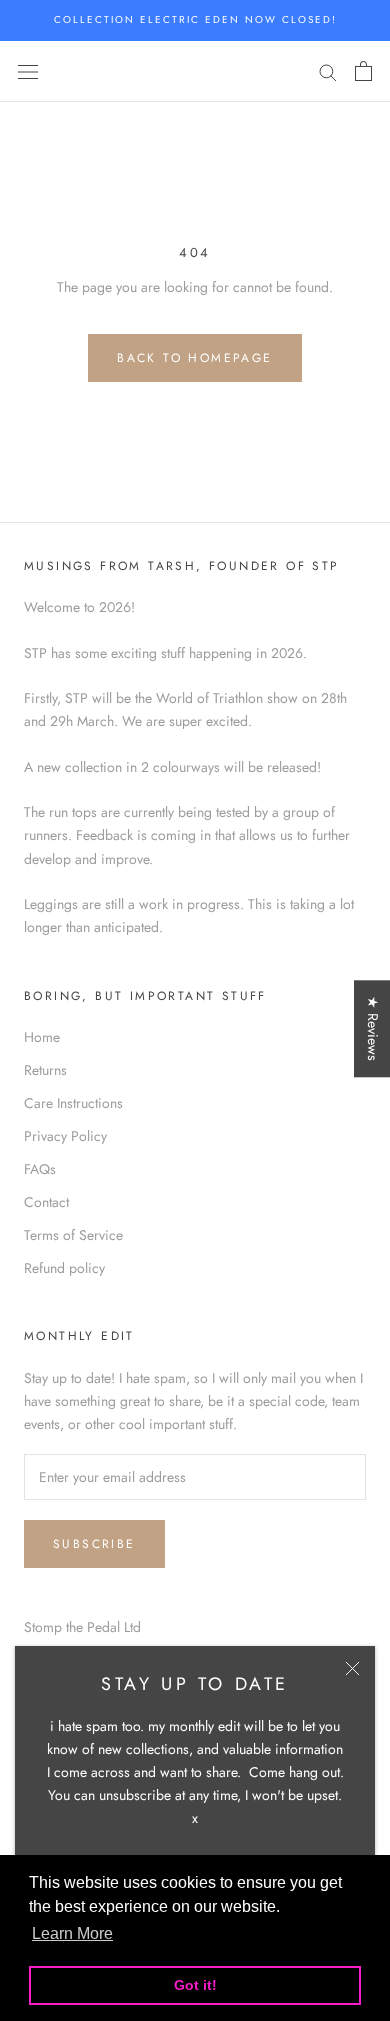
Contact (46, 1202)
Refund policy (64, 1268)
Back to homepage (194, 358)
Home (42, 1037)
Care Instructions (73, 1103)
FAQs (40, 1169)
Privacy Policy (65, 1136)
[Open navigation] (28, 71)
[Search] (328, 71)
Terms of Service (73, 1235)
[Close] (352, 1668)
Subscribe (94, 1544)
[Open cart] (363, 71)
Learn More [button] (72, 1933)
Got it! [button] (195, 1985)
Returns (45, 1070)
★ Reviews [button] (373, 1028)
